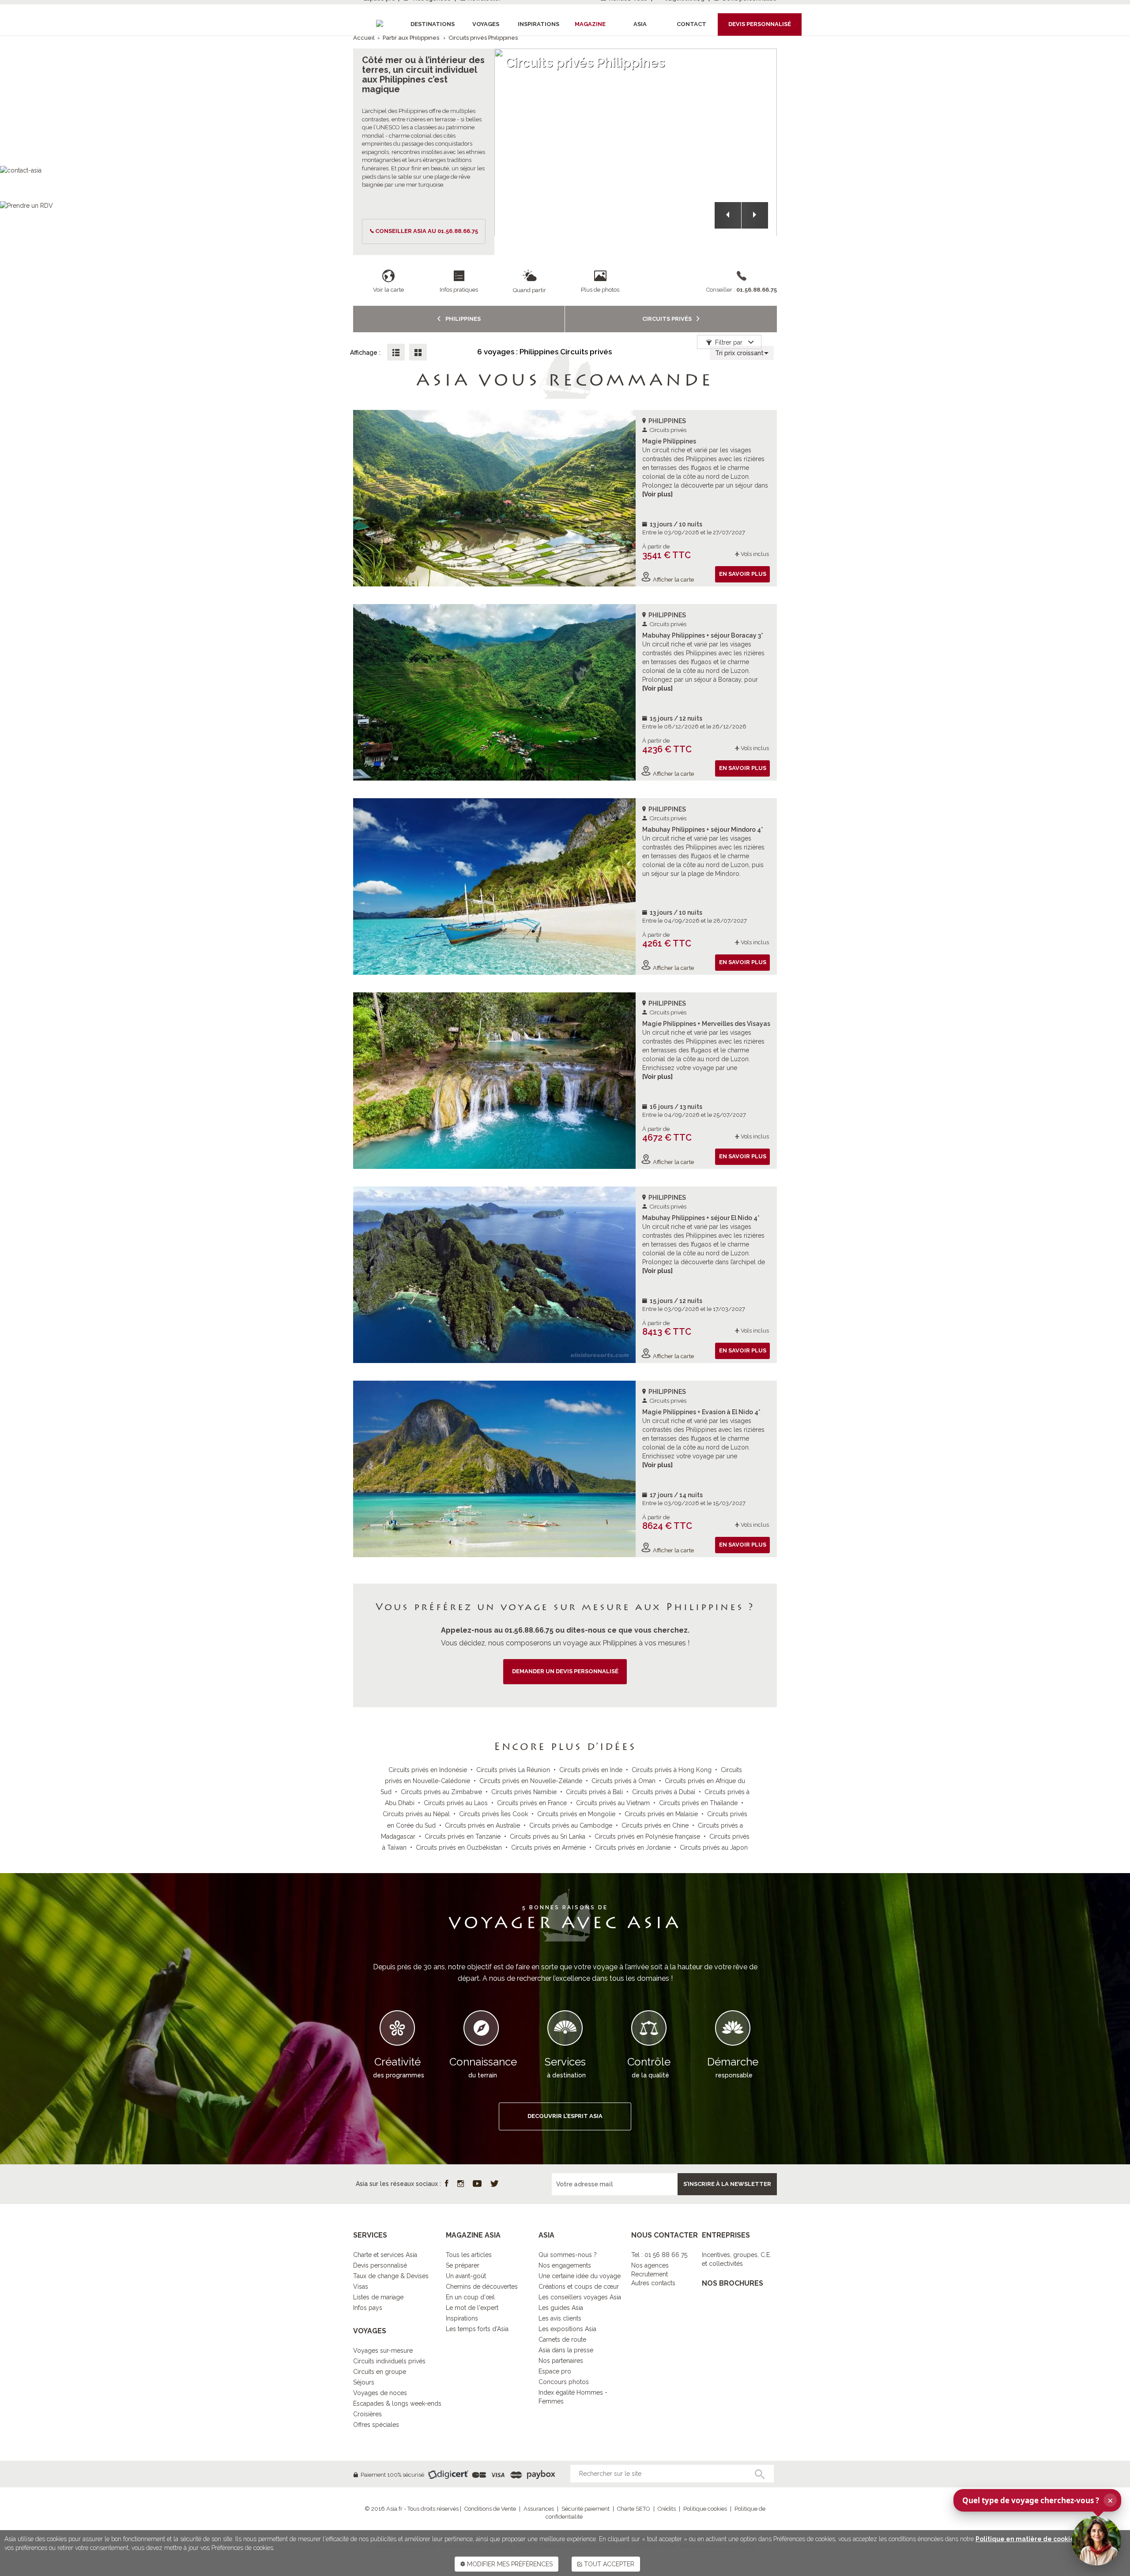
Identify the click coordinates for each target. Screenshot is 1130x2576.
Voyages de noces (380, 2393)
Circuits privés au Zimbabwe (441, 1792)
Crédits (667, 2509)
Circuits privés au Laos (456, 1803)
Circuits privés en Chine (655, 1825)
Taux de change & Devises (391, 2276)
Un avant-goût (466, 2276)
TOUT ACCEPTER (608, 2564)
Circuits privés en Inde (591, 1770)
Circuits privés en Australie (482, 1825)
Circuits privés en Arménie (548, 1848)
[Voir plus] (657, 494)
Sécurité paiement (586, 2509)
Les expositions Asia (567, 2329)
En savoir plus (743, 574)
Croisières (367, 2414)
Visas (361, 2287)
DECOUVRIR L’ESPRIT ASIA (565, 2116)
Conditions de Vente (490, 2509)
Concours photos (564, 2382)
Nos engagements (565, 2265)
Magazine (590, 24)
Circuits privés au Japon (714, 1848)
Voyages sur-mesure (383, 2351)
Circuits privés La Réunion (513, 1770)
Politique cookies (705, 2509)
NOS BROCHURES (733, 2283)
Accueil (364, 38)
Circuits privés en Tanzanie (463, 1836)
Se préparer (463, 2265)
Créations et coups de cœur (579, 2287)
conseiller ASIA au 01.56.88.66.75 (427, 231)
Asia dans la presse (566, 2350)
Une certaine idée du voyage (580, 2276)
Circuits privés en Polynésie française (647, 1836)
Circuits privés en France (532, 1803)
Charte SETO (634, 2509)
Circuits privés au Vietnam (613, 1803)
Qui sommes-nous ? (568, 2255)
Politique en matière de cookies (1026, 2539)
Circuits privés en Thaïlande (698, 1803)
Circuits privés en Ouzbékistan (459, 1848)
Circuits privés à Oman (623, 1781)
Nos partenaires (561, 2361)
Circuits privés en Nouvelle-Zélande (531, 1781)
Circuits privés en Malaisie (661, 1814)
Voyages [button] (486, 24)
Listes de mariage (378, 2297)
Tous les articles (469, 2255)
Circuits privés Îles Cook (493, 1814)
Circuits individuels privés (389, 2361)
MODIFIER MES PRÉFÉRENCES (509, 2564)
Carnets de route (562, 2339)
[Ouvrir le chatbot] (1096, 2541)
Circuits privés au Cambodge (571, 1825)
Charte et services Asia (385, 2255)
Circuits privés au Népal (416, 1814)
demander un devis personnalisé (565, 1671)
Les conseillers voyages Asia (580, 2297)
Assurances (539, 2509)
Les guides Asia (561, 2308)
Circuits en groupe (380, 2372)
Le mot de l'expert (472, 2308)
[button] (728, 215)
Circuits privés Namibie (524, 1792)
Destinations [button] (433, 24)
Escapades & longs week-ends (397, 2403)
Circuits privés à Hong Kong (672, 1770)
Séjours (364, 2382)
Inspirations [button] (539, 24)
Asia (640, 24)
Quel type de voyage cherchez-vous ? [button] (1038, 2500)
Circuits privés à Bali (594, 1792)
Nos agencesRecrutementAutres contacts (653, 2274)
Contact (691, 24)
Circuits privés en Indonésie (428, 1770)
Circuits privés (668, 319)
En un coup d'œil (470, 2297)
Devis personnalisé (380, 2265)
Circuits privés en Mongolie (576, 1814)
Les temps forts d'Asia (477, 2329)
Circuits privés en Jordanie (633, 1848)
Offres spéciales (376, 2425)
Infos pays (368, 2308)
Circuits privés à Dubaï (664, 1792)
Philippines (462, 319)
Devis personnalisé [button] (760, 24)
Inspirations (462, 2318)
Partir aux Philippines (411, 38)
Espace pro (555, 2371)
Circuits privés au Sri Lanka (548, 1836)
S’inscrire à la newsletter (727, 2184)
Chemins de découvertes (482, 2287)
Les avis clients (560, 2318)
